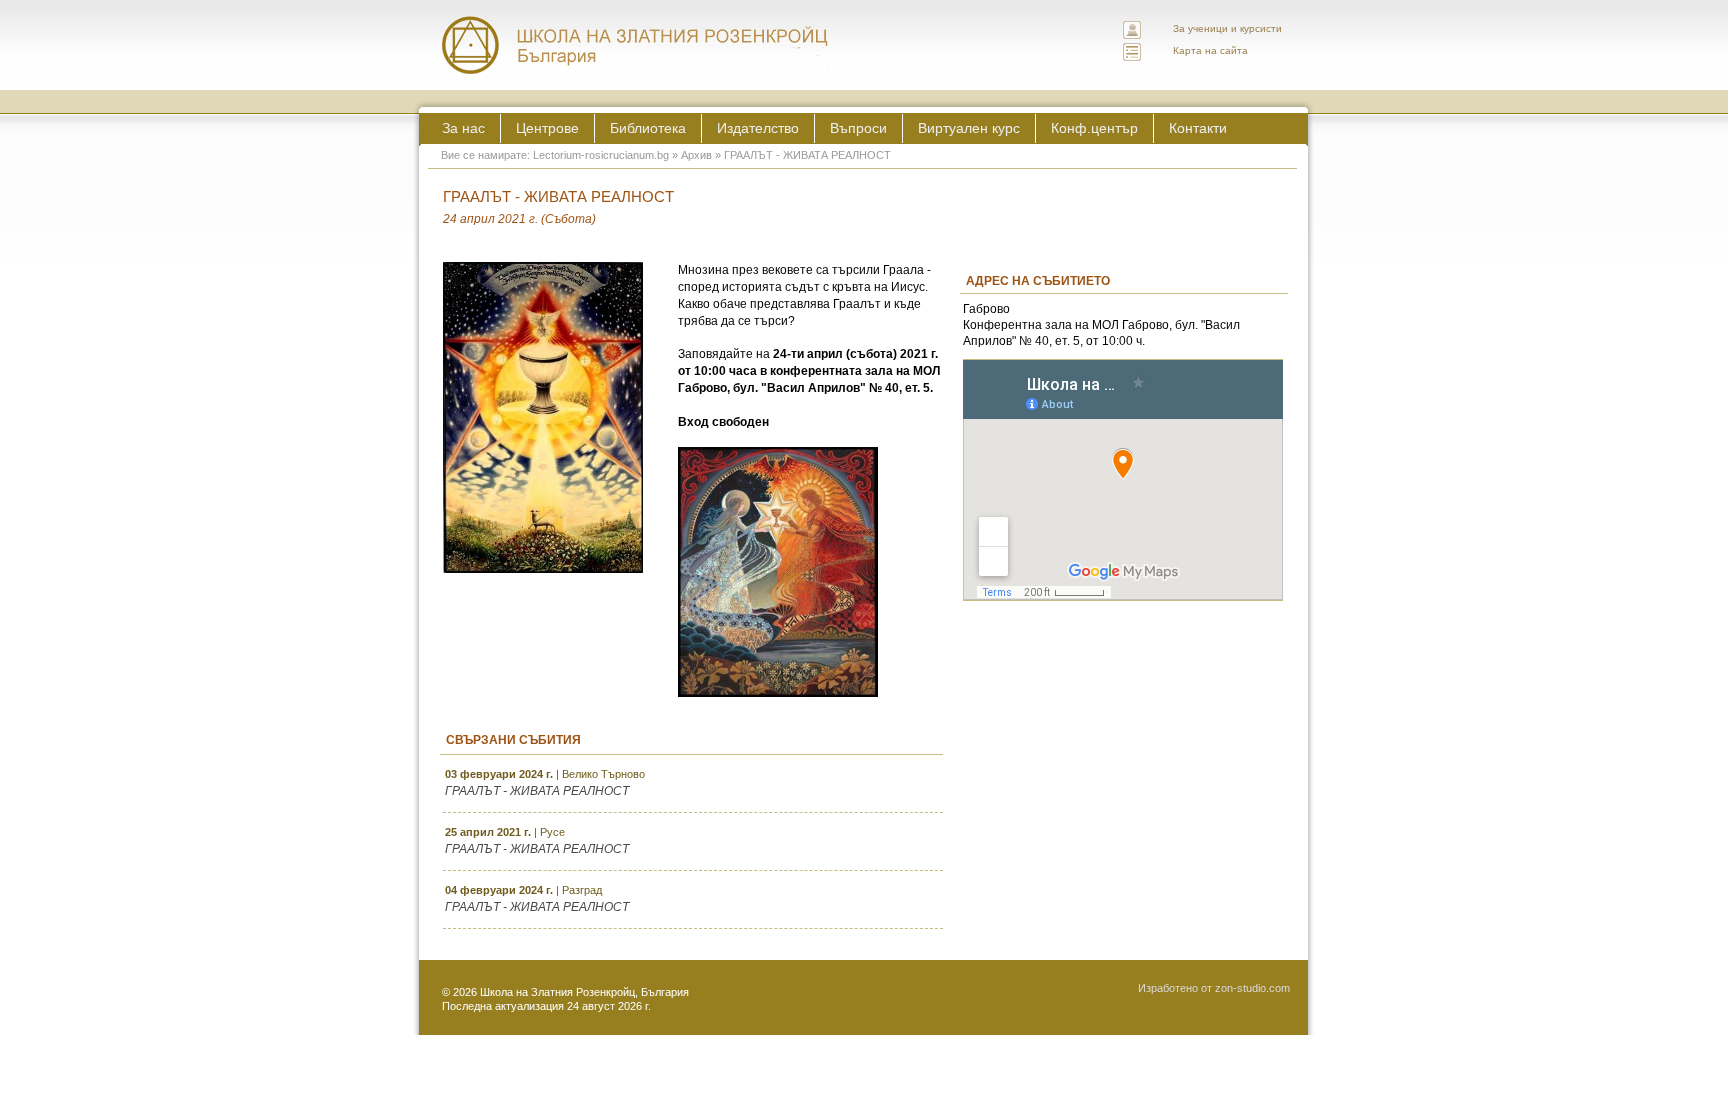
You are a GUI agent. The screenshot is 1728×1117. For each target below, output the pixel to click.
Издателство (758, 128)
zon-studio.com (1252, 988)
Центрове (547, 128)
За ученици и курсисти (1227, 28)
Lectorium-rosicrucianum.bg (601, 155)
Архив (696, 155)
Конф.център (1094, 128)
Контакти (1198, 128)
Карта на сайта (1210, 50)
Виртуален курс (969, 128)
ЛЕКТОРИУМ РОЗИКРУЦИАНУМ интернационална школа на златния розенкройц (636, 45)
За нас (463, 128)
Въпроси (858, 128)
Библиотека (648, 128)
